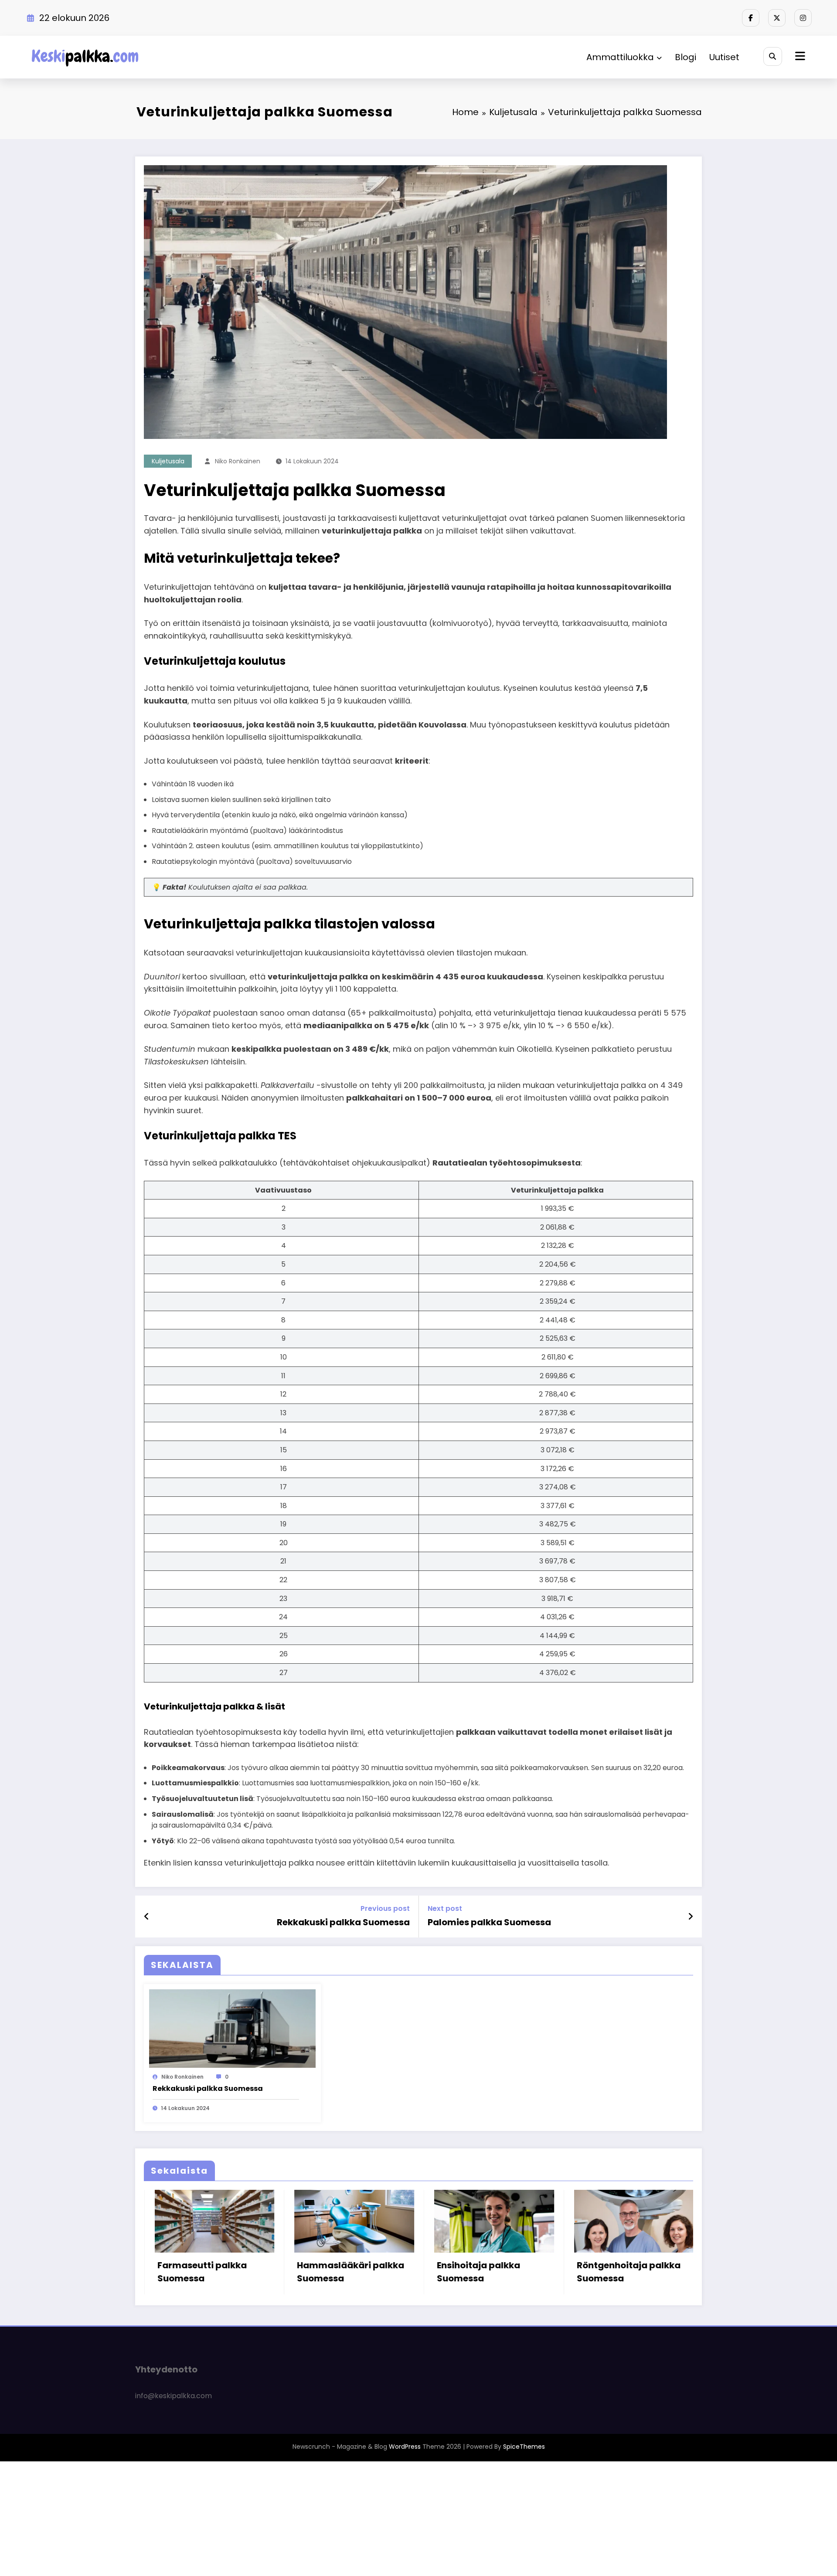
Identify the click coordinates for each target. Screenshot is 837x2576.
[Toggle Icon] (799, 57)
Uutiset (724, 57)
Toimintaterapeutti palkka (614, 2329)
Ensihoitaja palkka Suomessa (192, 2272)
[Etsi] (773, 56)
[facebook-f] (751, 18)
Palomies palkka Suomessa (489, 1922)
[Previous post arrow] (147, 1917)
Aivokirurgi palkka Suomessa (472, 2272)
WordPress (405, 2504)
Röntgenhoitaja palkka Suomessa (342, 2272)
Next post (445, 1908)
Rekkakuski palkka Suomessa (343, 1922)
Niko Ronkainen (238, 461)
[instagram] (803, 18)
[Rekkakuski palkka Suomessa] (232, 2028)
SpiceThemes (524, 2504)
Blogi (686, 57)
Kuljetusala (168, 461)
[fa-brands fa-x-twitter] (777, 18)
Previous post (385, 1908)
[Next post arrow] (691, 1917)
